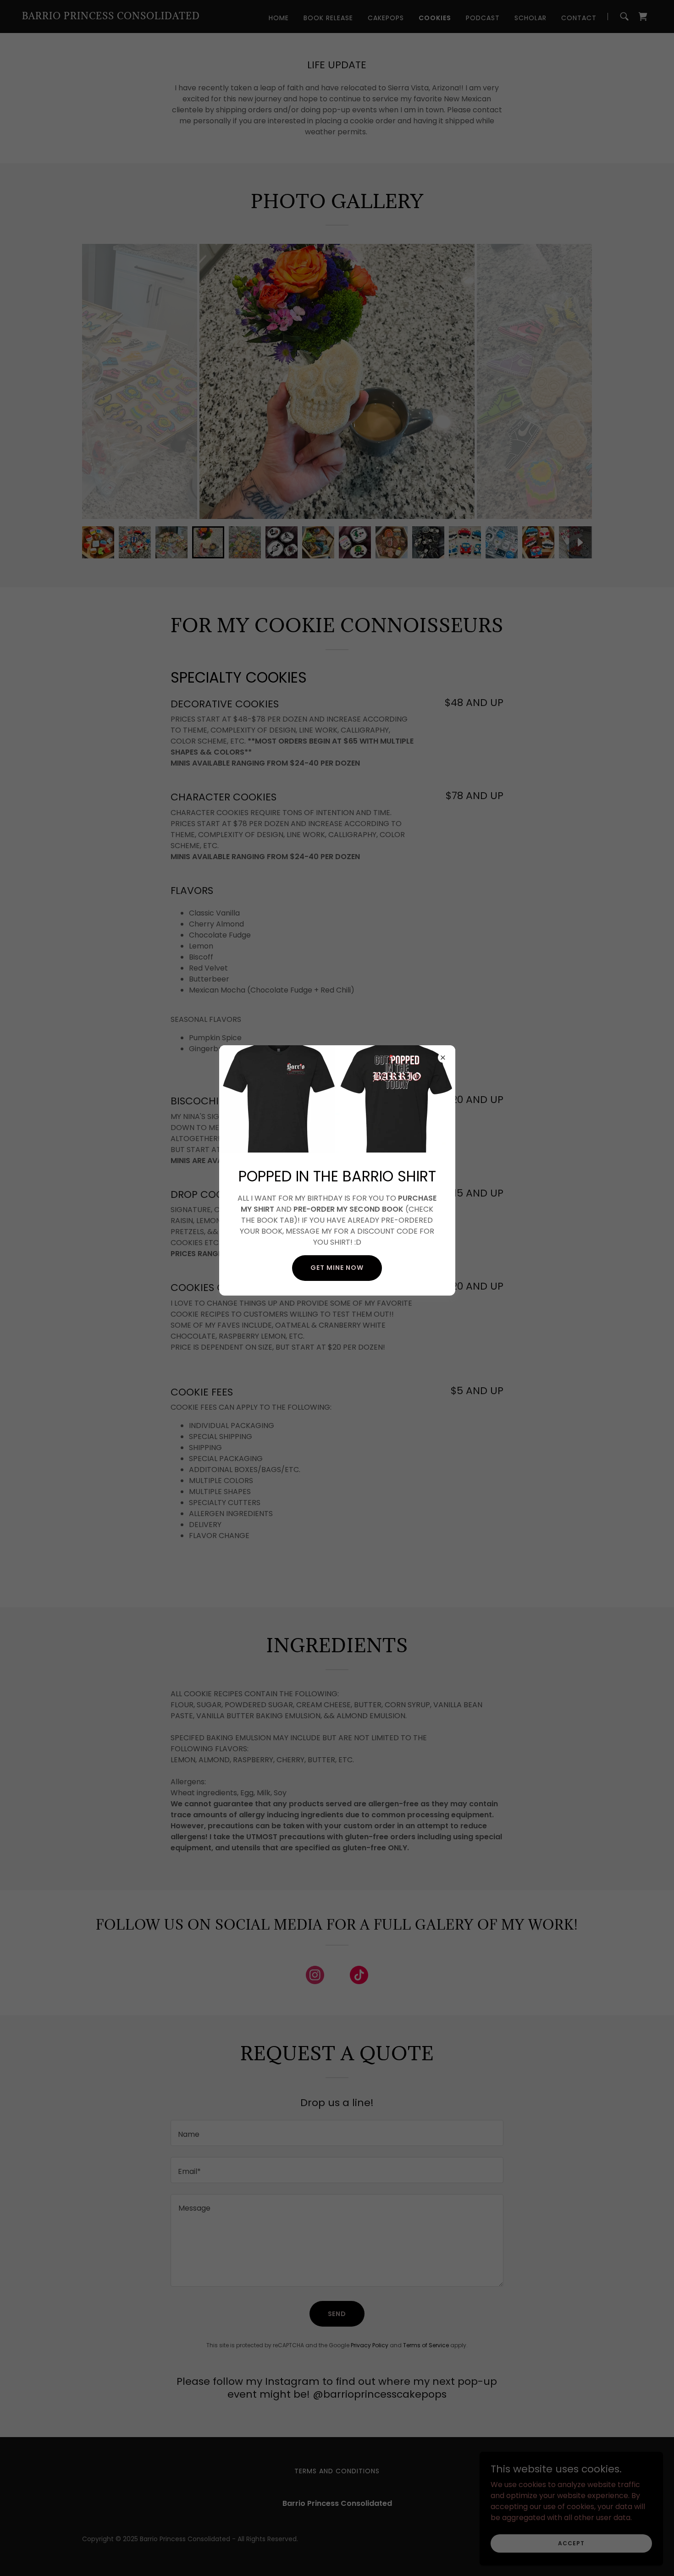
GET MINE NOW (337, 1268)
